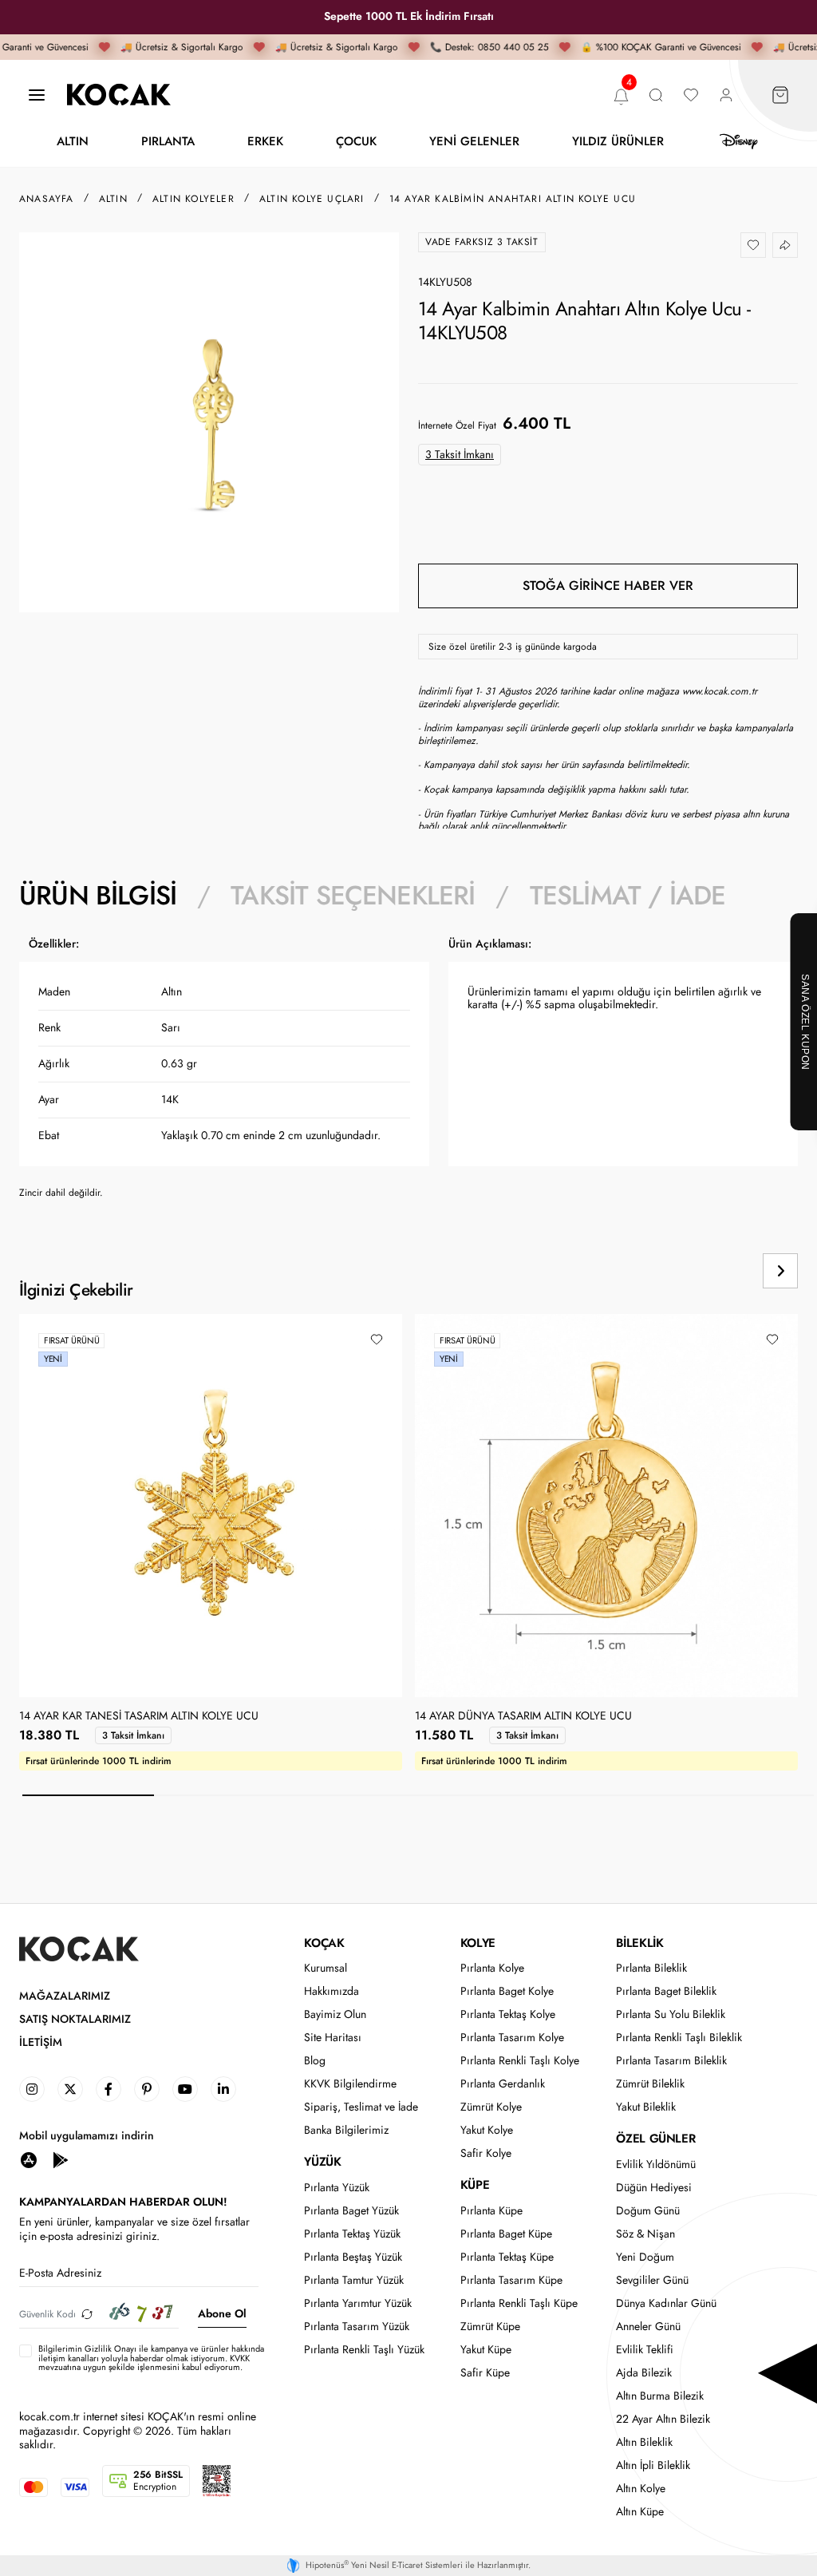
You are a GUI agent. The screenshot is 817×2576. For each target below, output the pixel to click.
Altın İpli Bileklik (653, 2465)
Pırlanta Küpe (491, 2211)
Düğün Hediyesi (654, 2188)
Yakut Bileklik (646, 2107)
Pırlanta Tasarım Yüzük (357, 2327)
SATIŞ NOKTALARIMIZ (75, 2019)
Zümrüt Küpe (490, 2327)
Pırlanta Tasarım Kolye (512, 2038)
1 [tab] (88, 1795)
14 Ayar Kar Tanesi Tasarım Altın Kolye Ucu (139, 1716)
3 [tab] (352, 1795)
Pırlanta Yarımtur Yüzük (358, 2303)
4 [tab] (484, 1795)
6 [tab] (748, 1795)
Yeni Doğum (645, 2257)
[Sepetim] (780, 95)
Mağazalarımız (65, 1996)
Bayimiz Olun (335, 2014)
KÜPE (475, 2185)
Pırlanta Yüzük (337, 2188)
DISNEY (739, 142)
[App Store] (29, 2159)
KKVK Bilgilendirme (350, 2084)
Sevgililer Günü (652, 2280)
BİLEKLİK (639, 1943)
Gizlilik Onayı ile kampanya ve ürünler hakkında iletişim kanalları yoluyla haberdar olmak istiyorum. (151, 2353)
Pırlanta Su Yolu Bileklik (671, 2014)
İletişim (41, 2042)
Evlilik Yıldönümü (656, 2164)
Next (780, 1271)
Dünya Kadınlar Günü (666, 2303)
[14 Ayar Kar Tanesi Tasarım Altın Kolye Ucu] (211, 1506)
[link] (32, 2089)
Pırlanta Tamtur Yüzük (354, 2280)
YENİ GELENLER (474, 141)
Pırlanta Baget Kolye (507, 1991)
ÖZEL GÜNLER (655, 2139)
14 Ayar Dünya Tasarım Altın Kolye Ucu (523, 1716)
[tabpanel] (408, 1074)
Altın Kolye (641, 2489)
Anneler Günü (648, 2327)
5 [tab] (616, 1795)
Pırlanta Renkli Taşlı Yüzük (364, 2350)
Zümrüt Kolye (491, 2107)
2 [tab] (220, 1795)
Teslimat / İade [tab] (628, 896)
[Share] (785, 245)
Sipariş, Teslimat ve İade (361, 2107)
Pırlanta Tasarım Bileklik (671, 2061)
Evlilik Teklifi (645, 2350)
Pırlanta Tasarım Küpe (511, 2280)
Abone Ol (222, 2313)
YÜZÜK (322, 2162)
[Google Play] (61, 2159)
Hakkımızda (332, 1991)
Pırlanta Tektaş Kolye (508, 2014)
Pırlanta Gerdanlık (503, 2084)
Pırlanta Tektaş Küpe (507, 2257)
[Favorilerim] (691, 95)
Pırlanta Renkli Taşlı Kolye (520, 2061)
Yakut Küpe (486, 2350)
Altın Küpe (640, 2512)
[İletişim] (37, 95)
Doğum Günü (648, 2211)
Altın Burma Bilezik (660, 2396)
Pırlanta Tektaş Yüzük (352, 2234)
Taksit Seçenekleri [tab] (353, 896)
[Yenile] (87, 2314)
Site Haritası (333, 2038)
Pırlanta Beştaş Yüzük (353, 2257)
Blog (315, 2061)
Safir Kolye (486, 2153)
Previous (726, 1271)
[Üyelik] (726, 95)
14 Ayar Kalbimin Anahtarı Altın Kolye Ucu (513, 199)
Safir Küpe (485, 2373)
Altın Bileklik (644, 2442)
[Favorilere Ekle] (753, 245)
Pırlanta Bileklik (651, 1968)
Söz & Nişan (645, 2234)
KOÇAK (324, 1943)
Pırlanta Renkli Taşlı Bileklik (679, 2038)
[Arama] (656, 95)
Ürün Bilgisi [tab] (98, 896)
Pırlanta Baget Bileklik (666, 1991)
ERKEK (265, 141)
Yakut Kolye (487, 2130)
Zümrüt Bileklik (650, 2084)
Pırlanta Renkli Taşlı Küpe (519, 2303)
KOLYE (478, 1943)
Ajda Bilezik (644, 2373)
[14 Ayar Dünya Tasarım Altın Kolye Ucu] (606, 1506)
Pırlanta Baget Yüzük (351, 2211)
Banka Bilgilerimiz (346, 2130)
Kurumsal (326, 1968)
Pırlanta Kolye (492, 1968)
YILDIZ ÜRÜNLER (618, 141)
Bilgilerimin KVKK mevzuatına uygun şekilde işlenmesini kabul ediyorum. (151, 2358)
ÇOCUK (356, 141)
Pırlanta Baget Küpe (506, 2234)
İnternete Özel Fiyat (457, 425)
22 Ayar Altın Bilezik (663, 2419)
